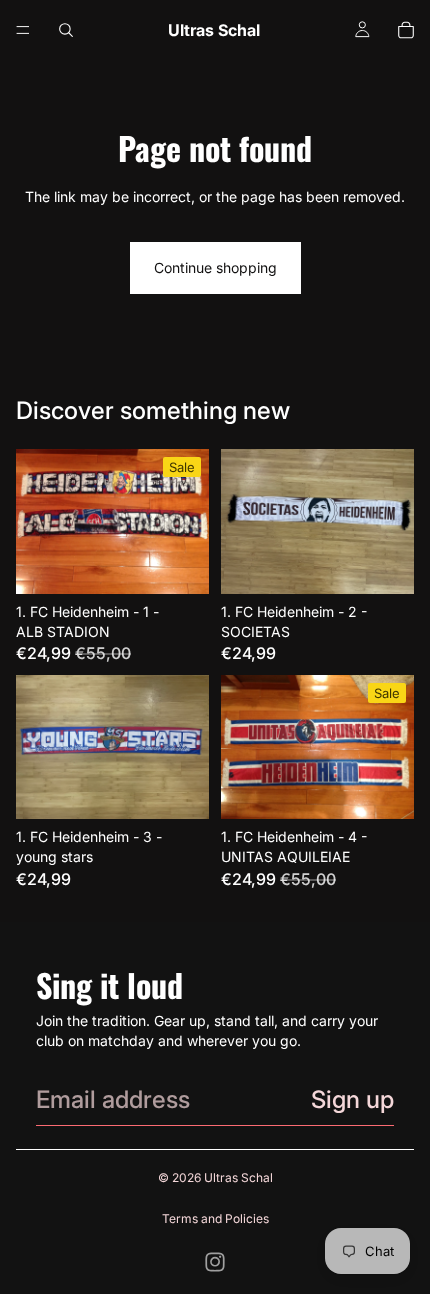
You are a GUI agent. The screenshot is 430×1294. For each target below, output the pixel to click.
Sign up (352, 1099)
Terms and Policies (215, 1218)
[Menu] (23, 30)
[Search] (66, 30)
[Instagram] (215, 1262)
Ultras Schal (238, 1177)
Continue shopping (215, 267)
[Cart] (406, 30)
